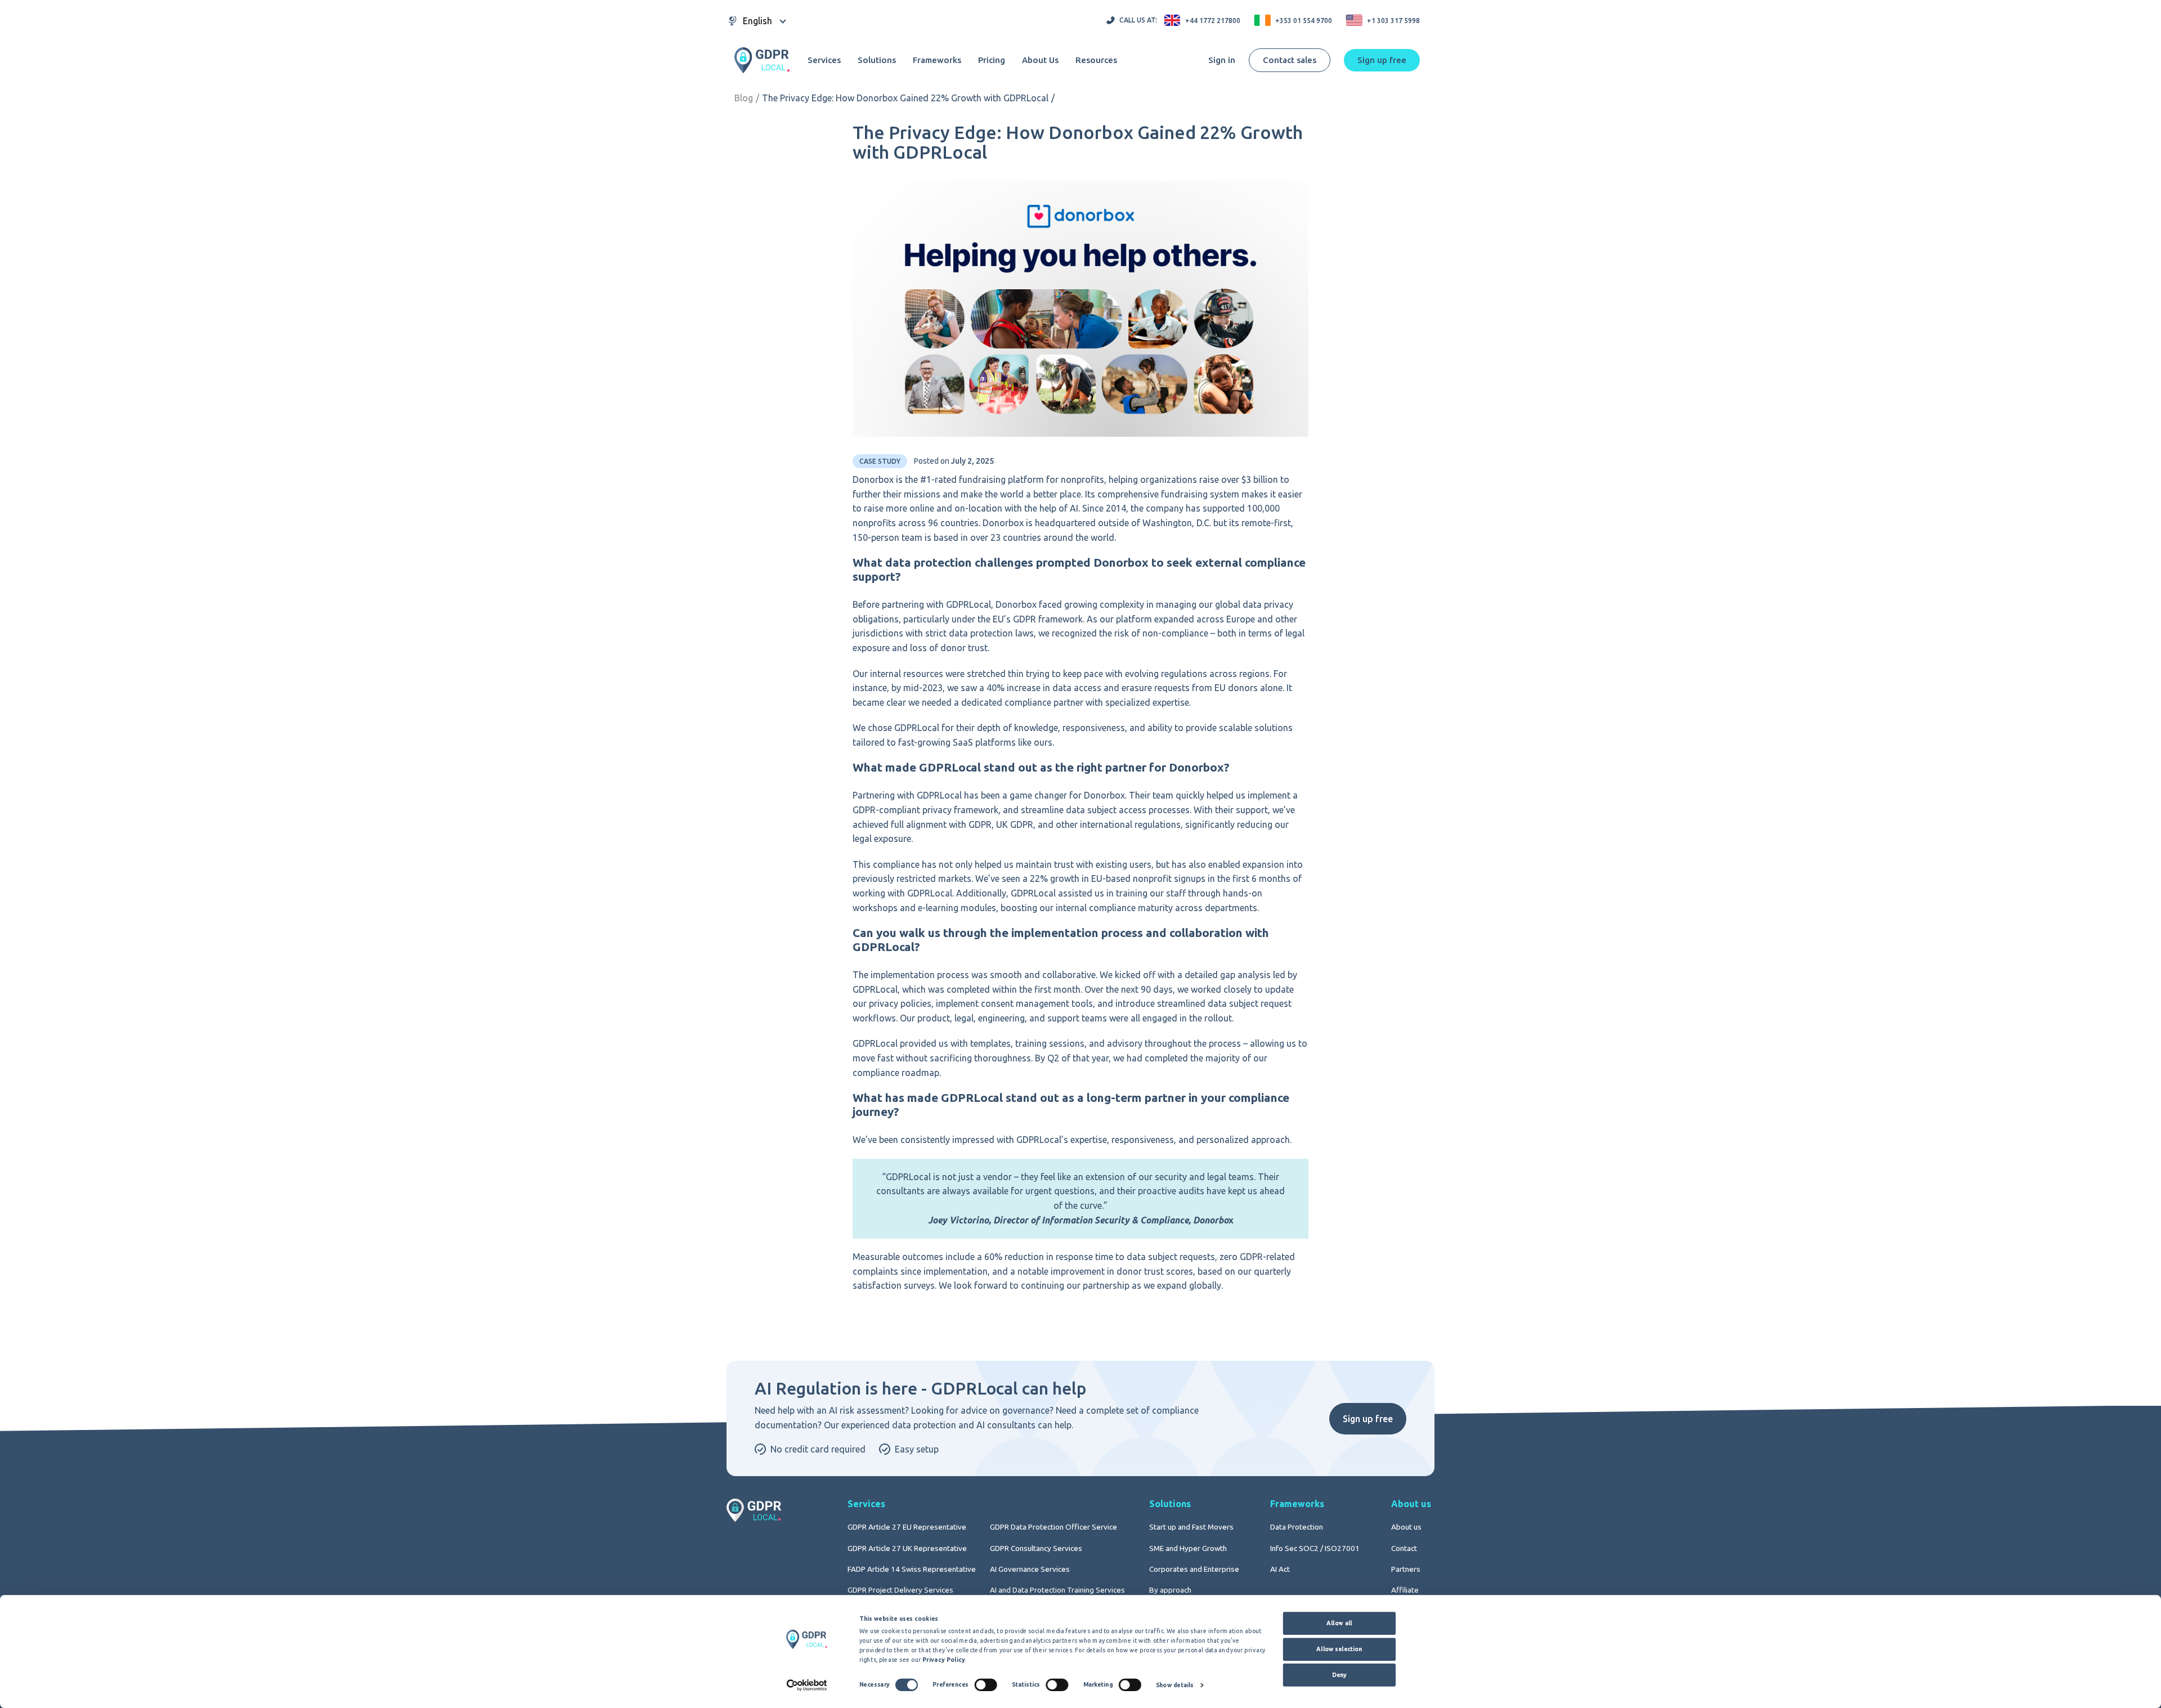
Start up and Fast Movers (1191, 1527)
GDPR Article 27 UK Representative (907, 1548)
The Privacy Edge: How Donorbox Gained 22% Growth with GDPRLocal (905, 98)
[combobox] (757, 21)
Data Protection (1297, 1527)
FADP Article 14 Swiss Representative (912, 1569)
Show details (1175, 1685)
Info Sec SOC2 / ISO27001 (1315, 1548)
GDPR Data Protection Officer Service (1053, 1527)
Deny (1339, 1675)
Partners (1406, 1569)
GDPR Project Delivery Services (900, 1590)
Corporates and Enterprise (1194, 1569)
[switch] (985, 1684)
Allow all (1339, 1623)
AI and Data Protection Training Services (1057, 1590)
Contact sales (1290, 60)
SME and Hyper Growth (1188, 1548)
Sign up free (1368, 1419)
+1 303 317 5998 (1393, 21)
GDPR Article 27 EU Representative (907, 1527)
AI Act (1280, 1569)
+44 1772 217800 (1213, 21)
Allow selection (1339, 1649)
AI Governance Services (1030, 1569)
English (757, 21)
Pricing (992, 60)
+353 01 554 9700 (1304, 21)
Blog (744, 98)
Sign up (1382, 60)
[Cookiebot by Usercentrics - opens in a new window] (807, 1685)
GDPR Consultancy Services (1036, 1548)
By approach (1170, 1590)
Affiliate (1405, 1590)
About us (1406, 1527)
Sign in (1222, 60)
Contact (1404, 1548)
